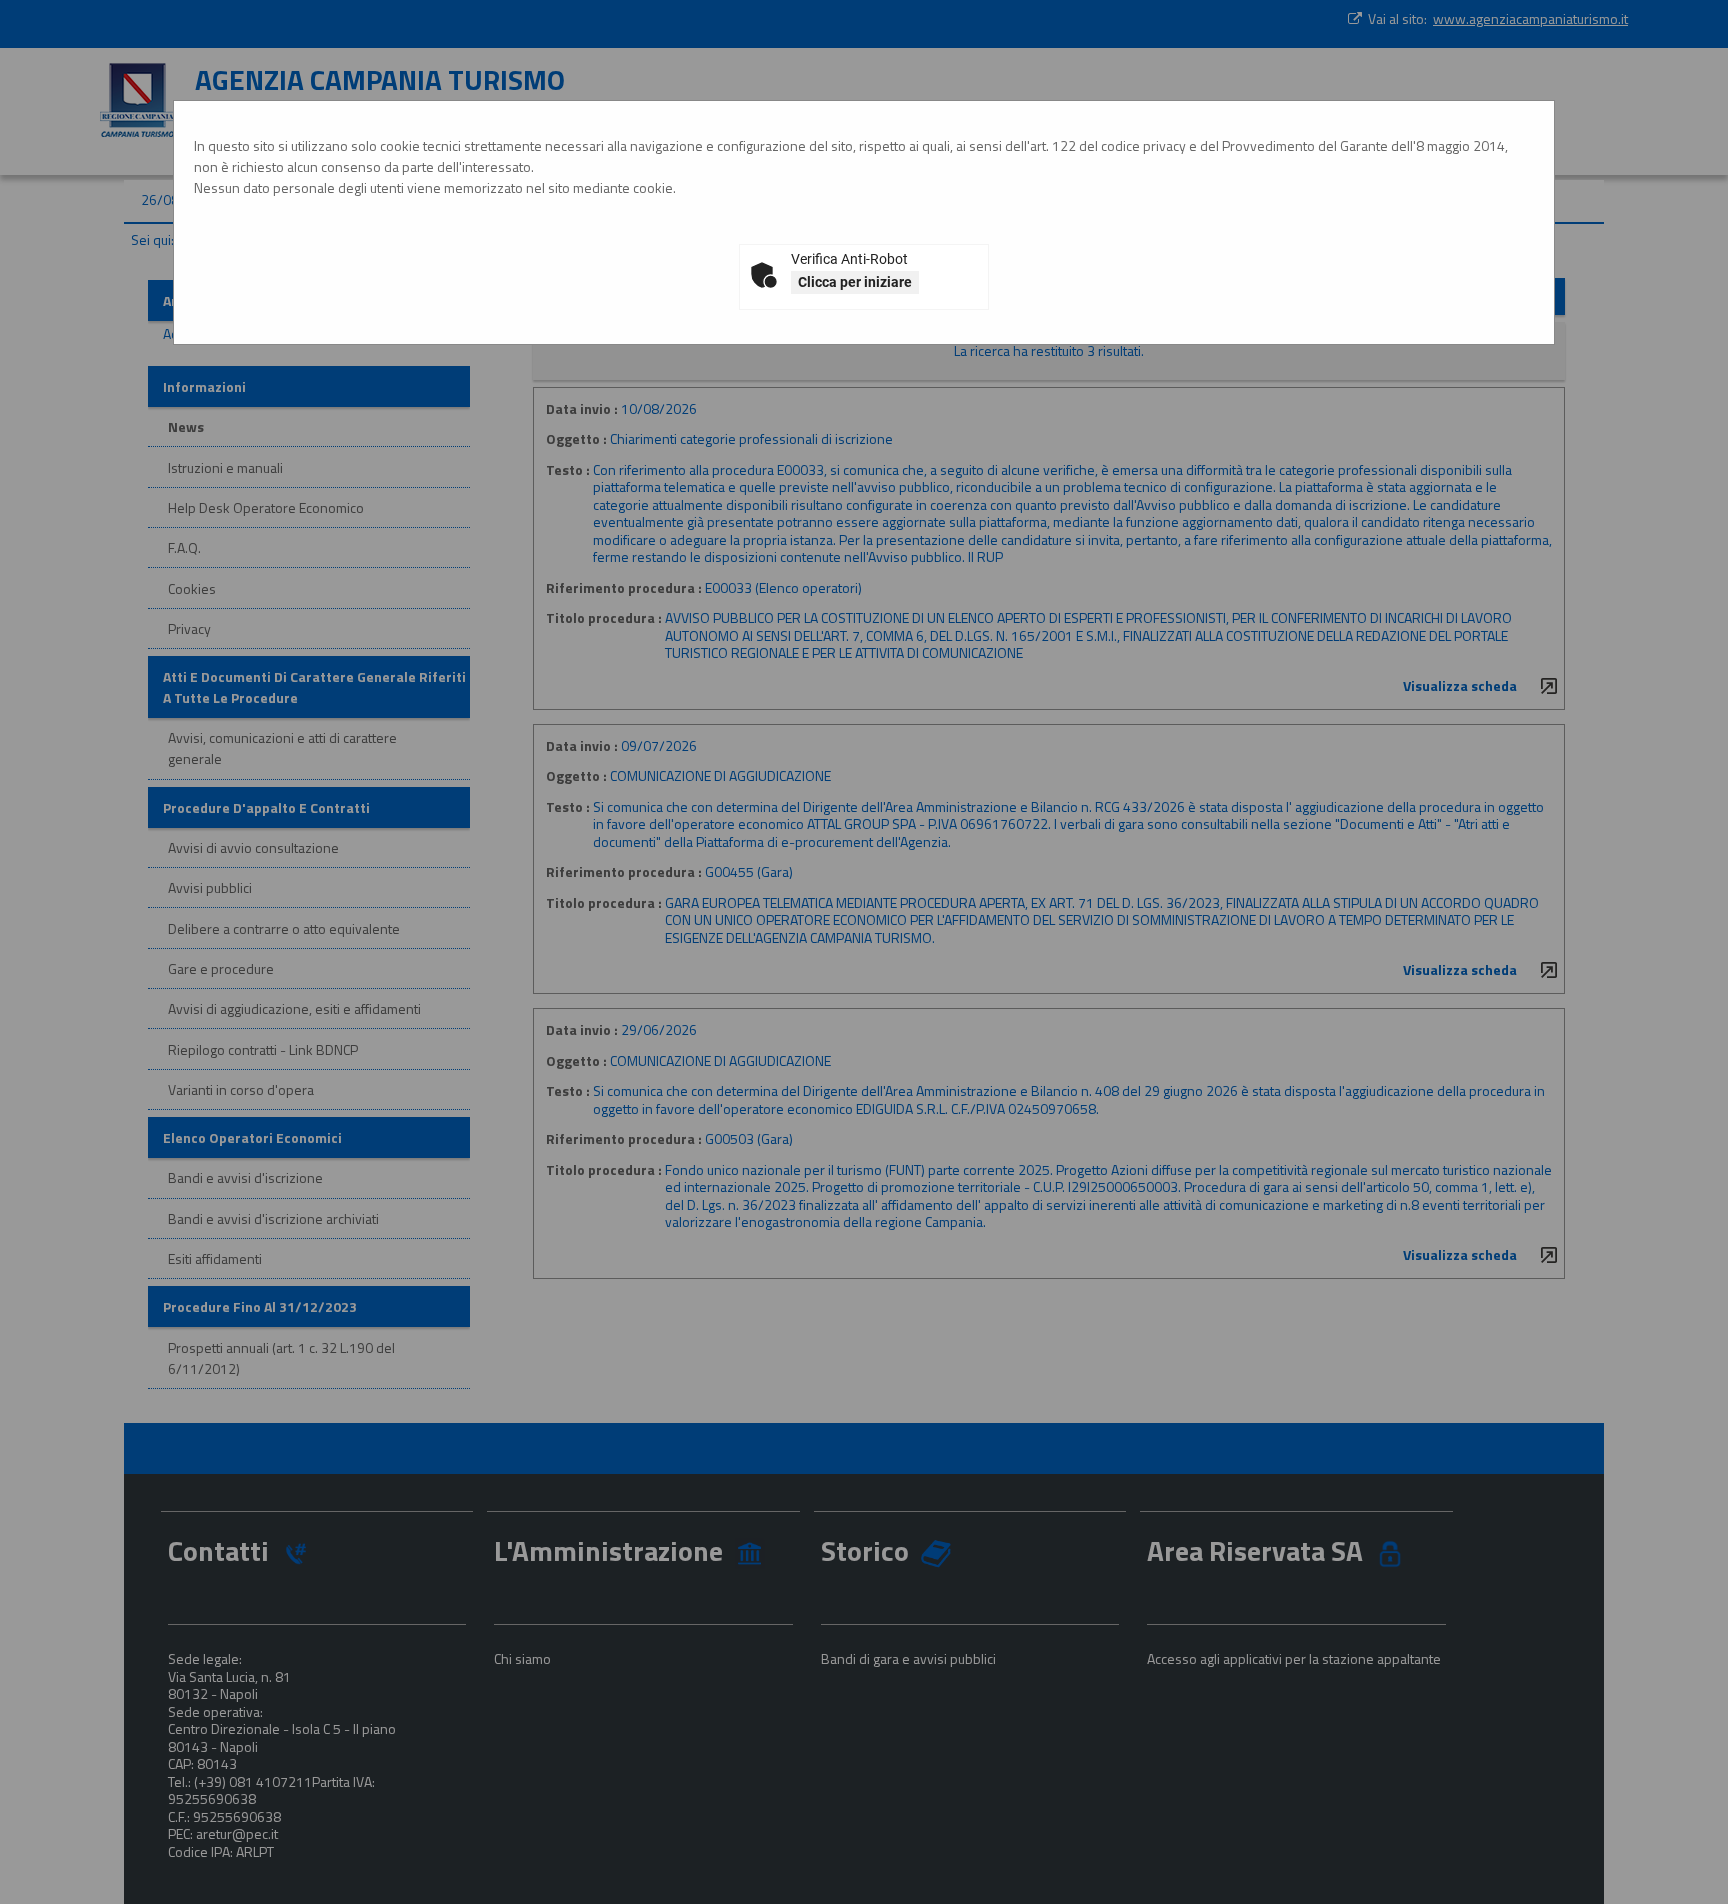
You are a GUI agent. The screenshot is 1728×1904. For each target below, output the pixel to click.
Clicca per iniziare (855, 282)
